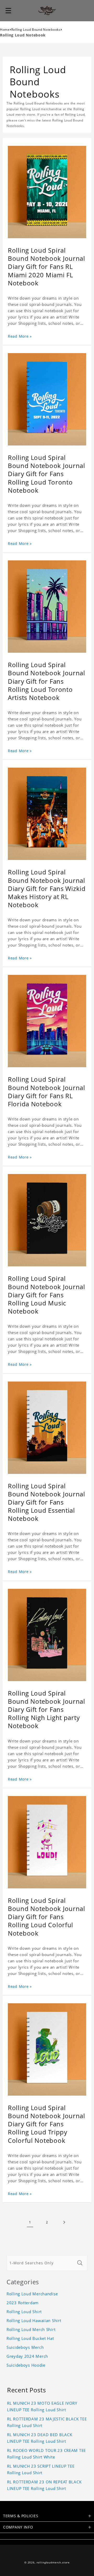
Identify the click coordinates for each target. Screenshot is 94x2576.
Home (5, 30)
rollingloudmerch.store (53, 2562)
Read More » (20, 336)
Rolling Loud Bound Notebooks (36, 30)
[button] (8, 10)
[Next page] (64, 2222)
